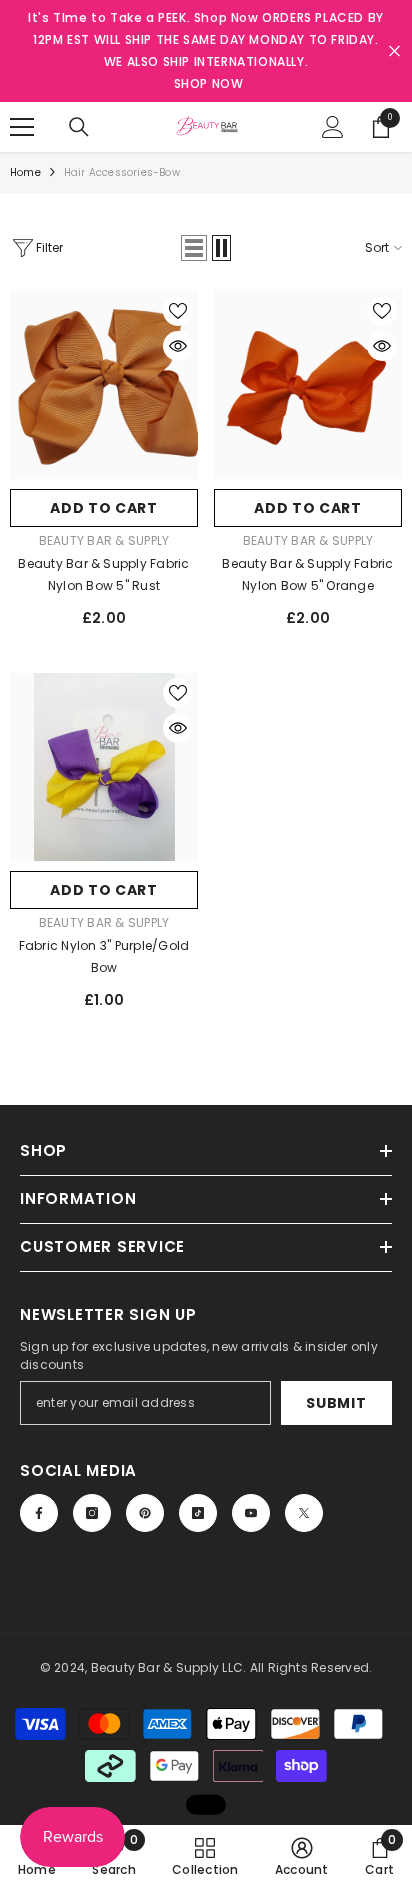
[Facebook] (39, 1513)
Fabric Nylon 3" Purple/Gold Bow (104, 956)
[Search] (79, 127)
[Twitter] (304, 1513)
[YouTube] (251, 1513)
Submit (336, 1403)
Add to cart (104, 508)
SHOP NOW (209, 83)
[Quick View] (178, 346)
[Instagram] (92, 1513)
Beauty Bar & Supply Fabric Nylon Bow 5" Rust (103, 574)
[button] (194, 248)
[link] (302, 1856)
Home (25, 172)
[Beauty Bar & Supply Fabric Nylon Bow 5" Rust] (104, 385)
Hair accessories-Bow (122, 172)
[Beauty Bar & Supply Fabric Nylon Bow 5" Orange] (308, 385)
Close (394, 51)
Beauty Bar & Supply (104, 540)
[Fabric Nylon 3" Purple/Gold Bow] (104, 767)
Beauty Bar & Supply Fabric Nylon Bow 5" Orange (307, 574)
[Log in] (333, 127)
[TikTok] (198, 1513)
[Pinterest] (145, 1513)
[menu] (22, 127)
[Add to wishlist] (178, 311)
